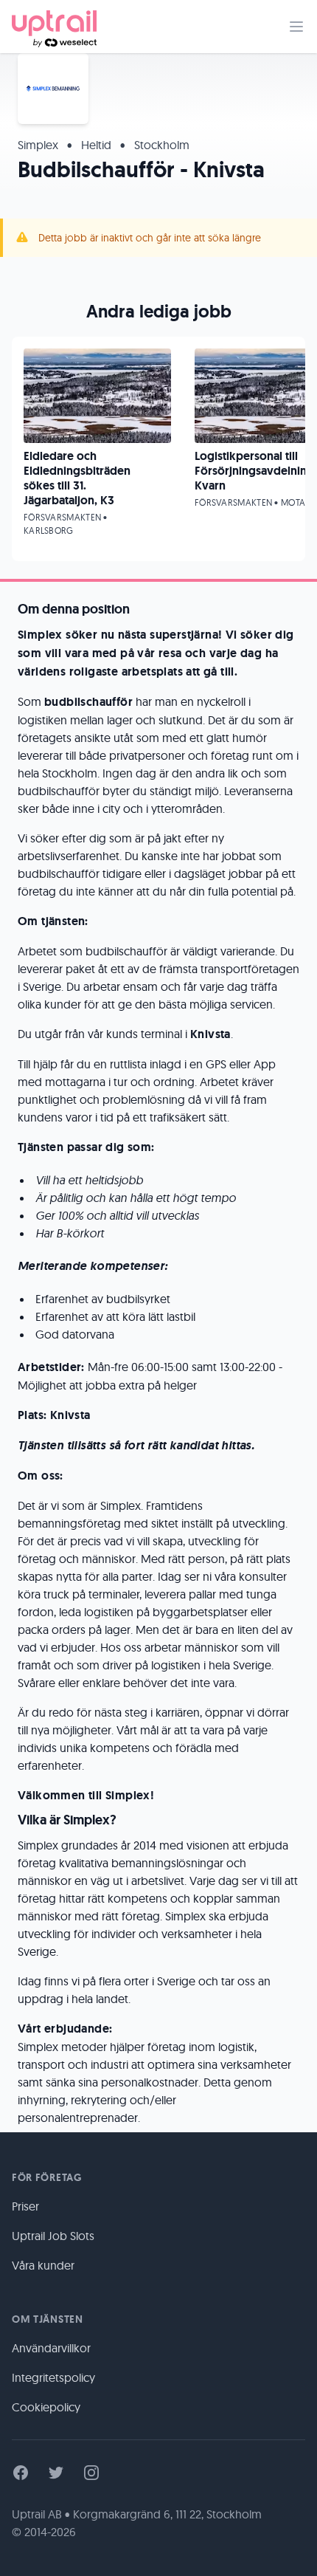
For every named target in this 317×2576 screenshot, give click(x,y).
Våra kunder (43, 2265)
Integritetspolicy (53, 2377)
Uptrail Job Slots (53, 2236)
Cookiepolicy (46, 2407)
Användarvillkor (51, 2348)
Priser (25, 2206)
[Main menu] (296, 27)
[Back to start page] (54, 27)
